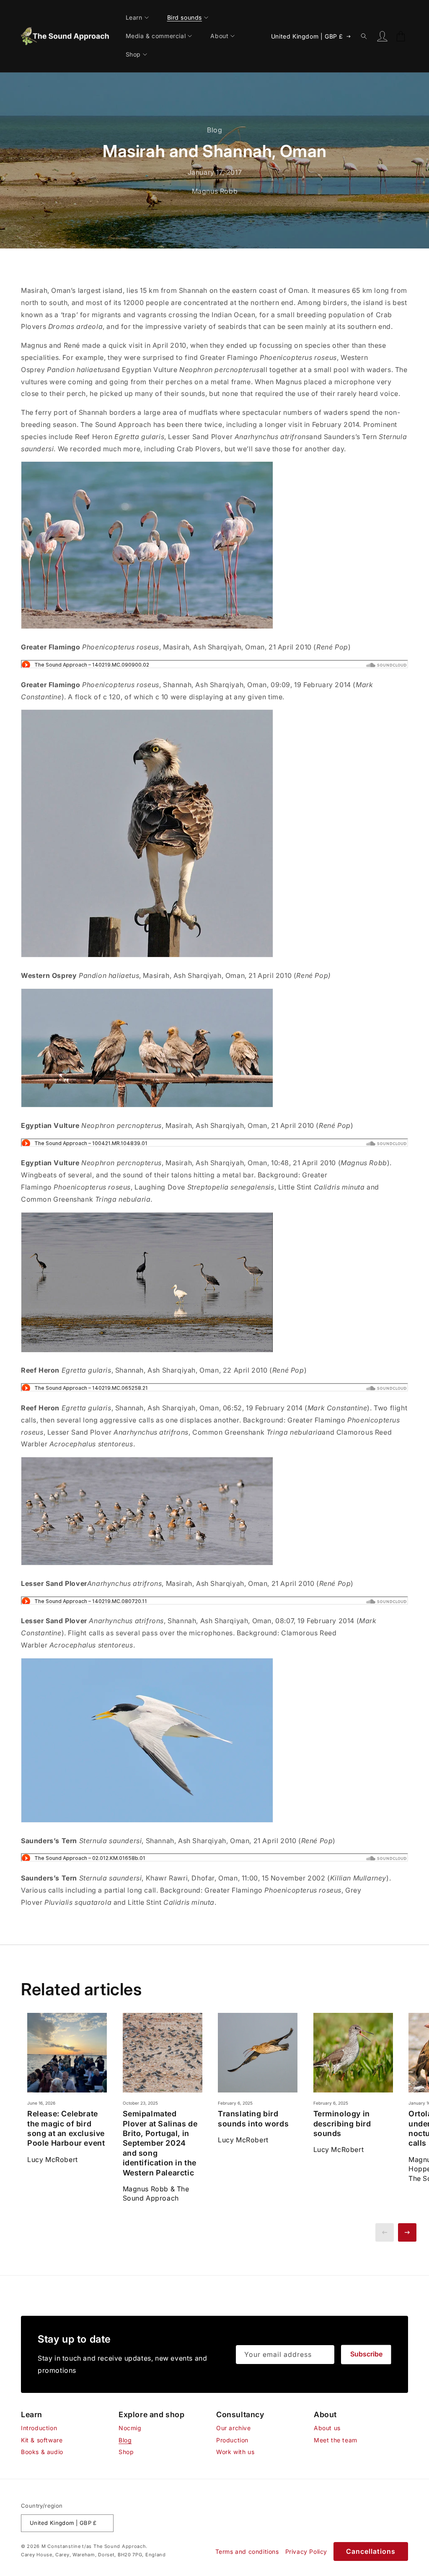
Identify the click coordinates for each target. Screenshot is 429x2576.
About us (327, 2428)
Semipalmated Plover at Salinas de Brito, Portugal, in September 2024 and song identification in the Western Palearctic (160, 2143)
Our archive (234, 2428)
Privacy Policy (306, 2551)
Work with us (235, 2452)
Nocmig (130, 2428)
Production (232, 2440)
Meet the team (336, 2440)
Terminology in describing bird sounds (342, 2123)
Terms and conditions (247, 2551)
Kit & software (42, 2440)
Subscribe (366, 2354)
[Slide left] (385, 2232)
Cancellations (371, 2551)
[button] (141, 18)
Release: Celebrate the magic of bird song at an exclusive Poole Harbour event (66, 2128)
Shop (126, 2452)
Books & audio (42, 2452)
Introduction (39, 2428)
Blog (125, 2440)
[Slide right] (407, 2232)
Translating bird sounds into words (253, 2118)
